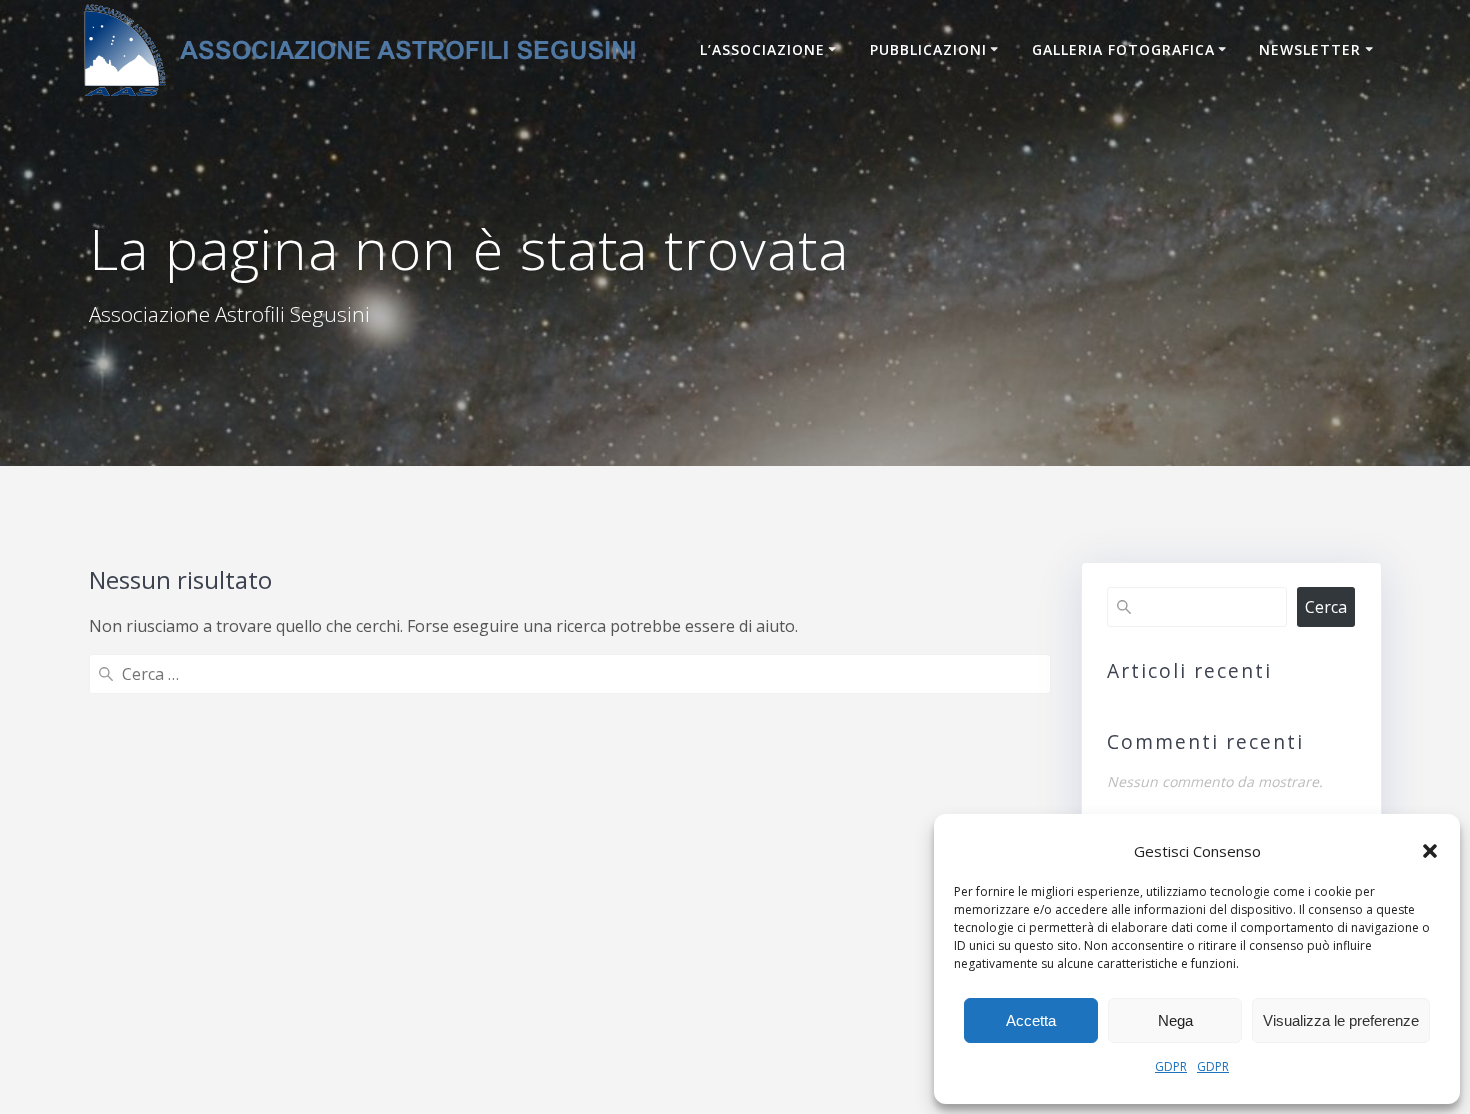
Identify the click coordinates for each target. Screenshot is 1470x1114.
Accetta (1031, 1020)
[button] (1430, 851)
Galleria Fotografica (1123, 49)
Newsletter (1310, 49)
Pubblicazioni (928, 49)
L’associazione (762, 49)
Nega (1175, 1020)
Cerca (1326, 607)
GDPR (1171, 1066)
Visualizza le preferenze (1341, 1020)
